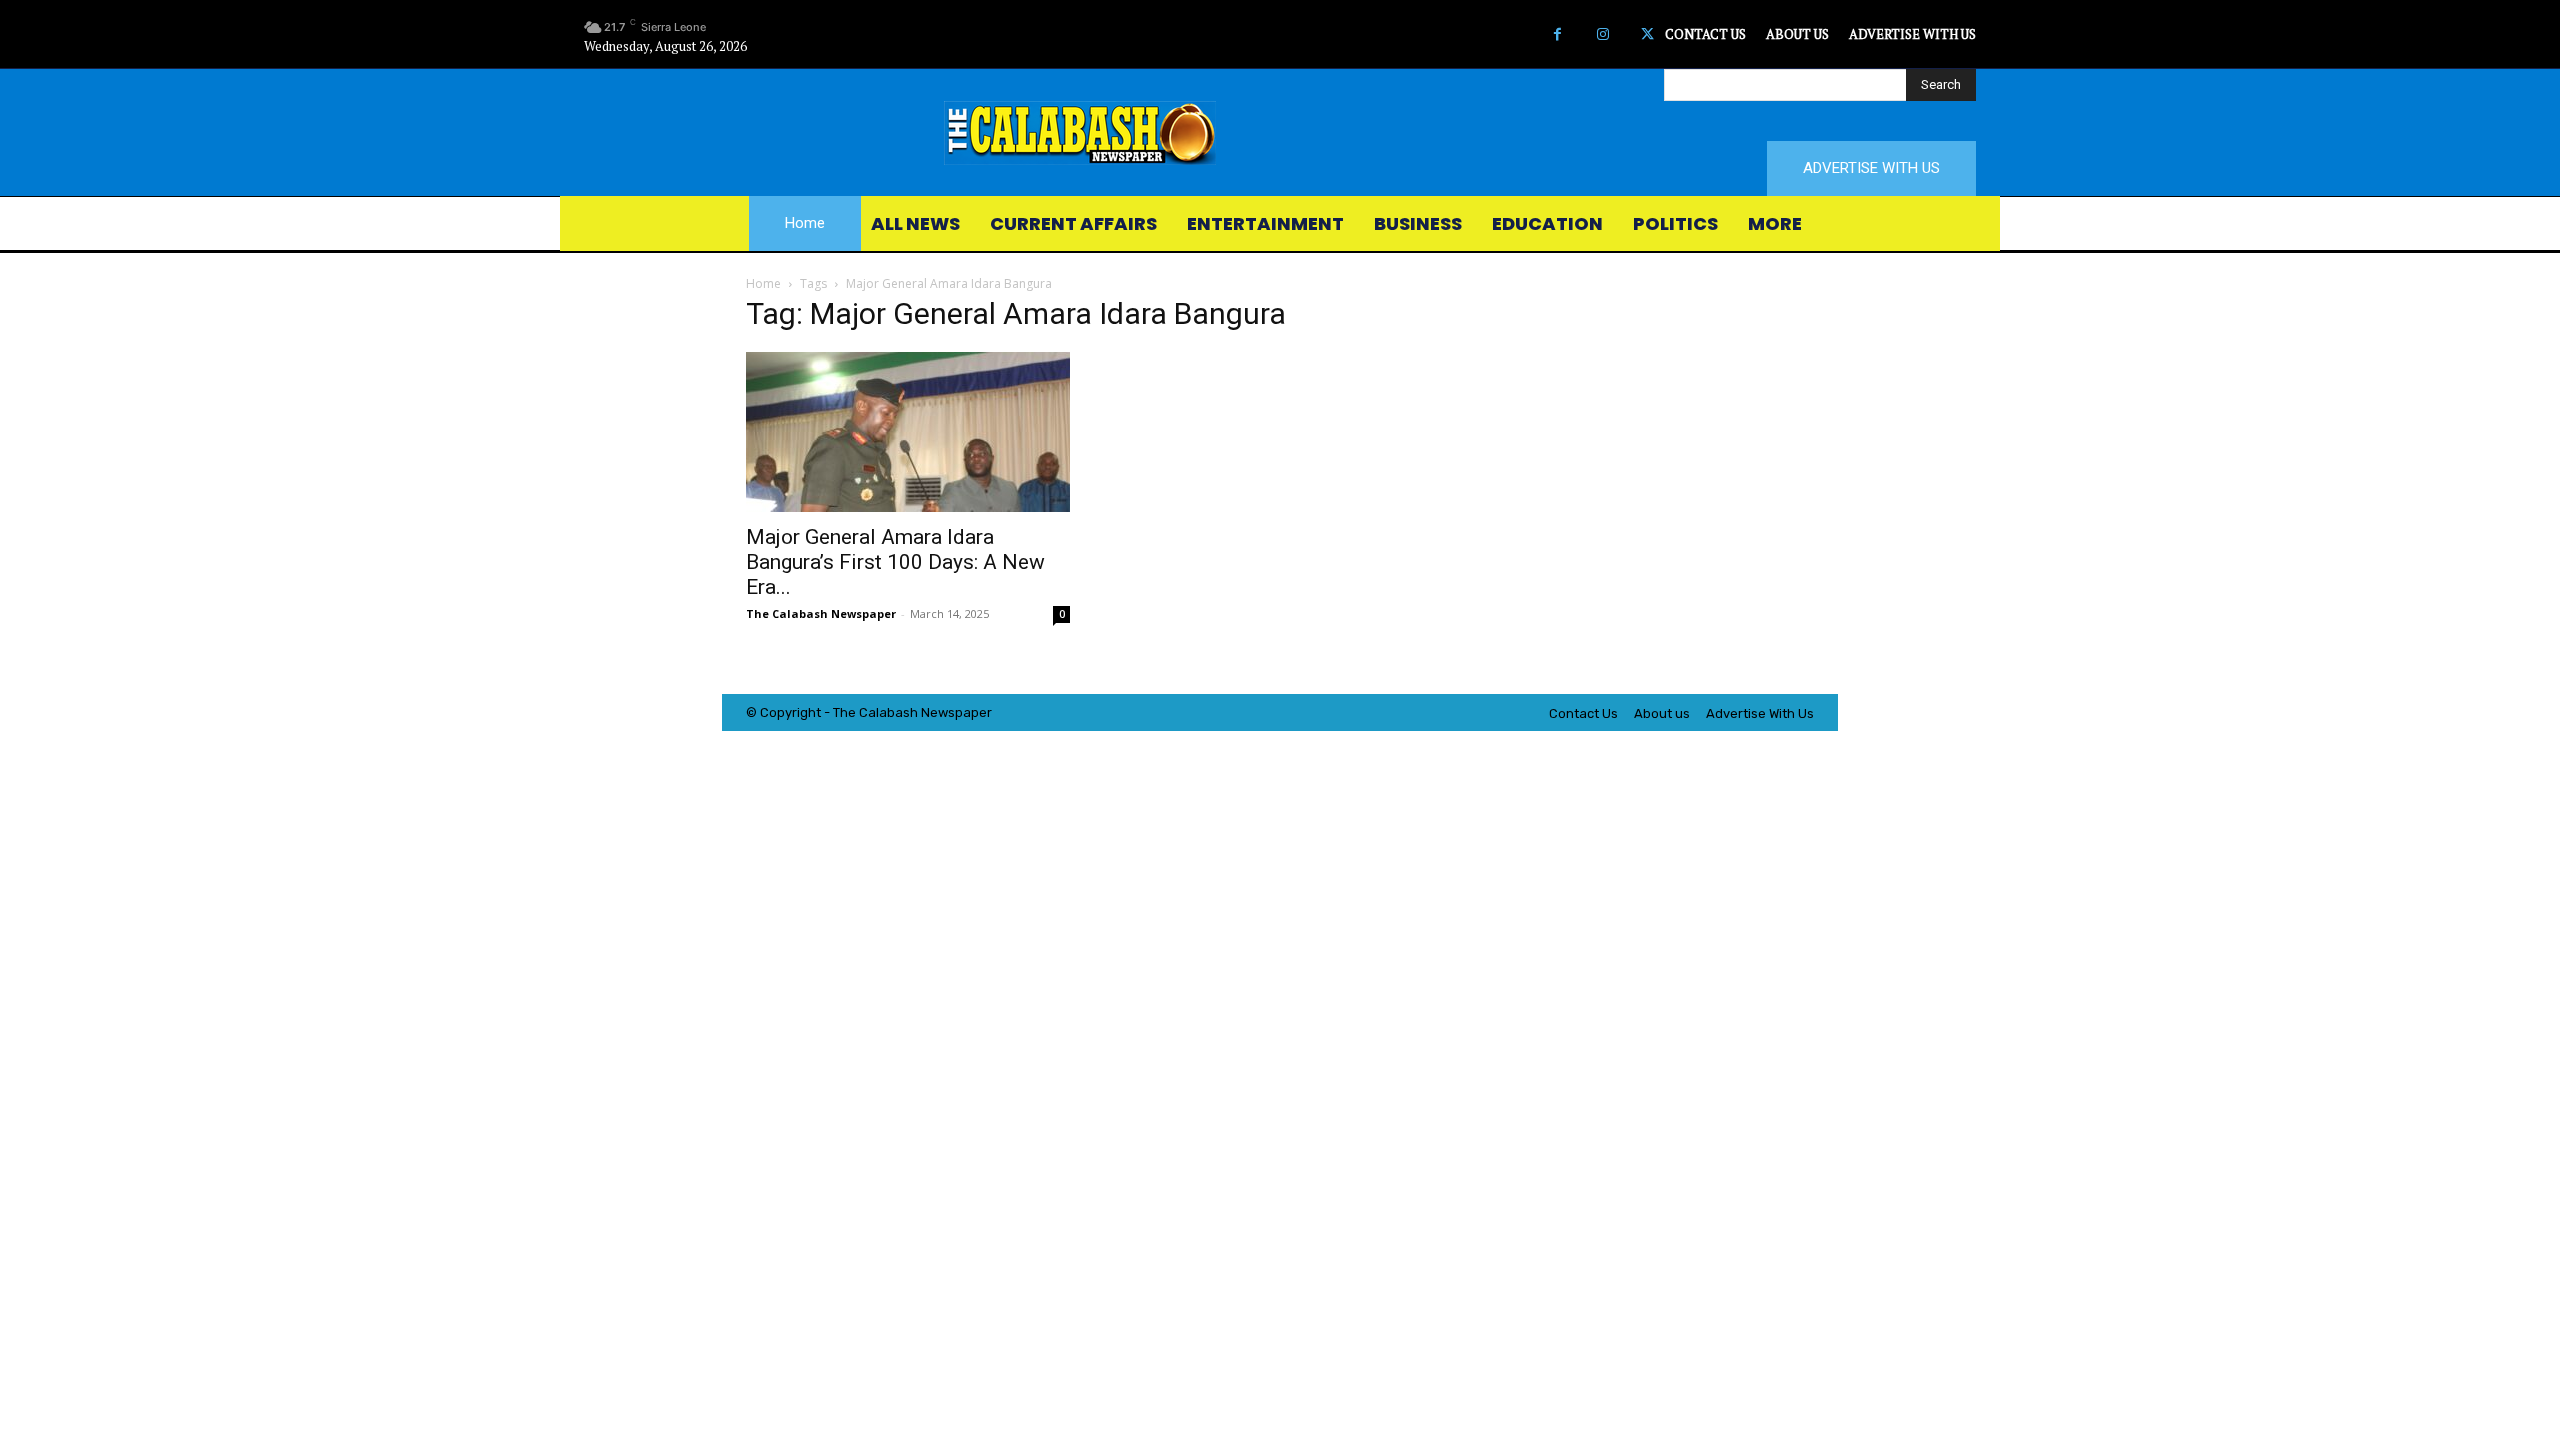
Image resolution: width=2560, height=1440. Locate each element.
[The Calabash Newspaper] (1280, 133)
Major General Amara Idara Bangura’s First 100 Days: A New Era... (895, 562)
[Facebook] (1557, 34)
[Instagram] (1602, 34)
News (938, 712)
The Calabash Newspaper (821, 613)
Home (763, 283)
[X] (1647, 34)
